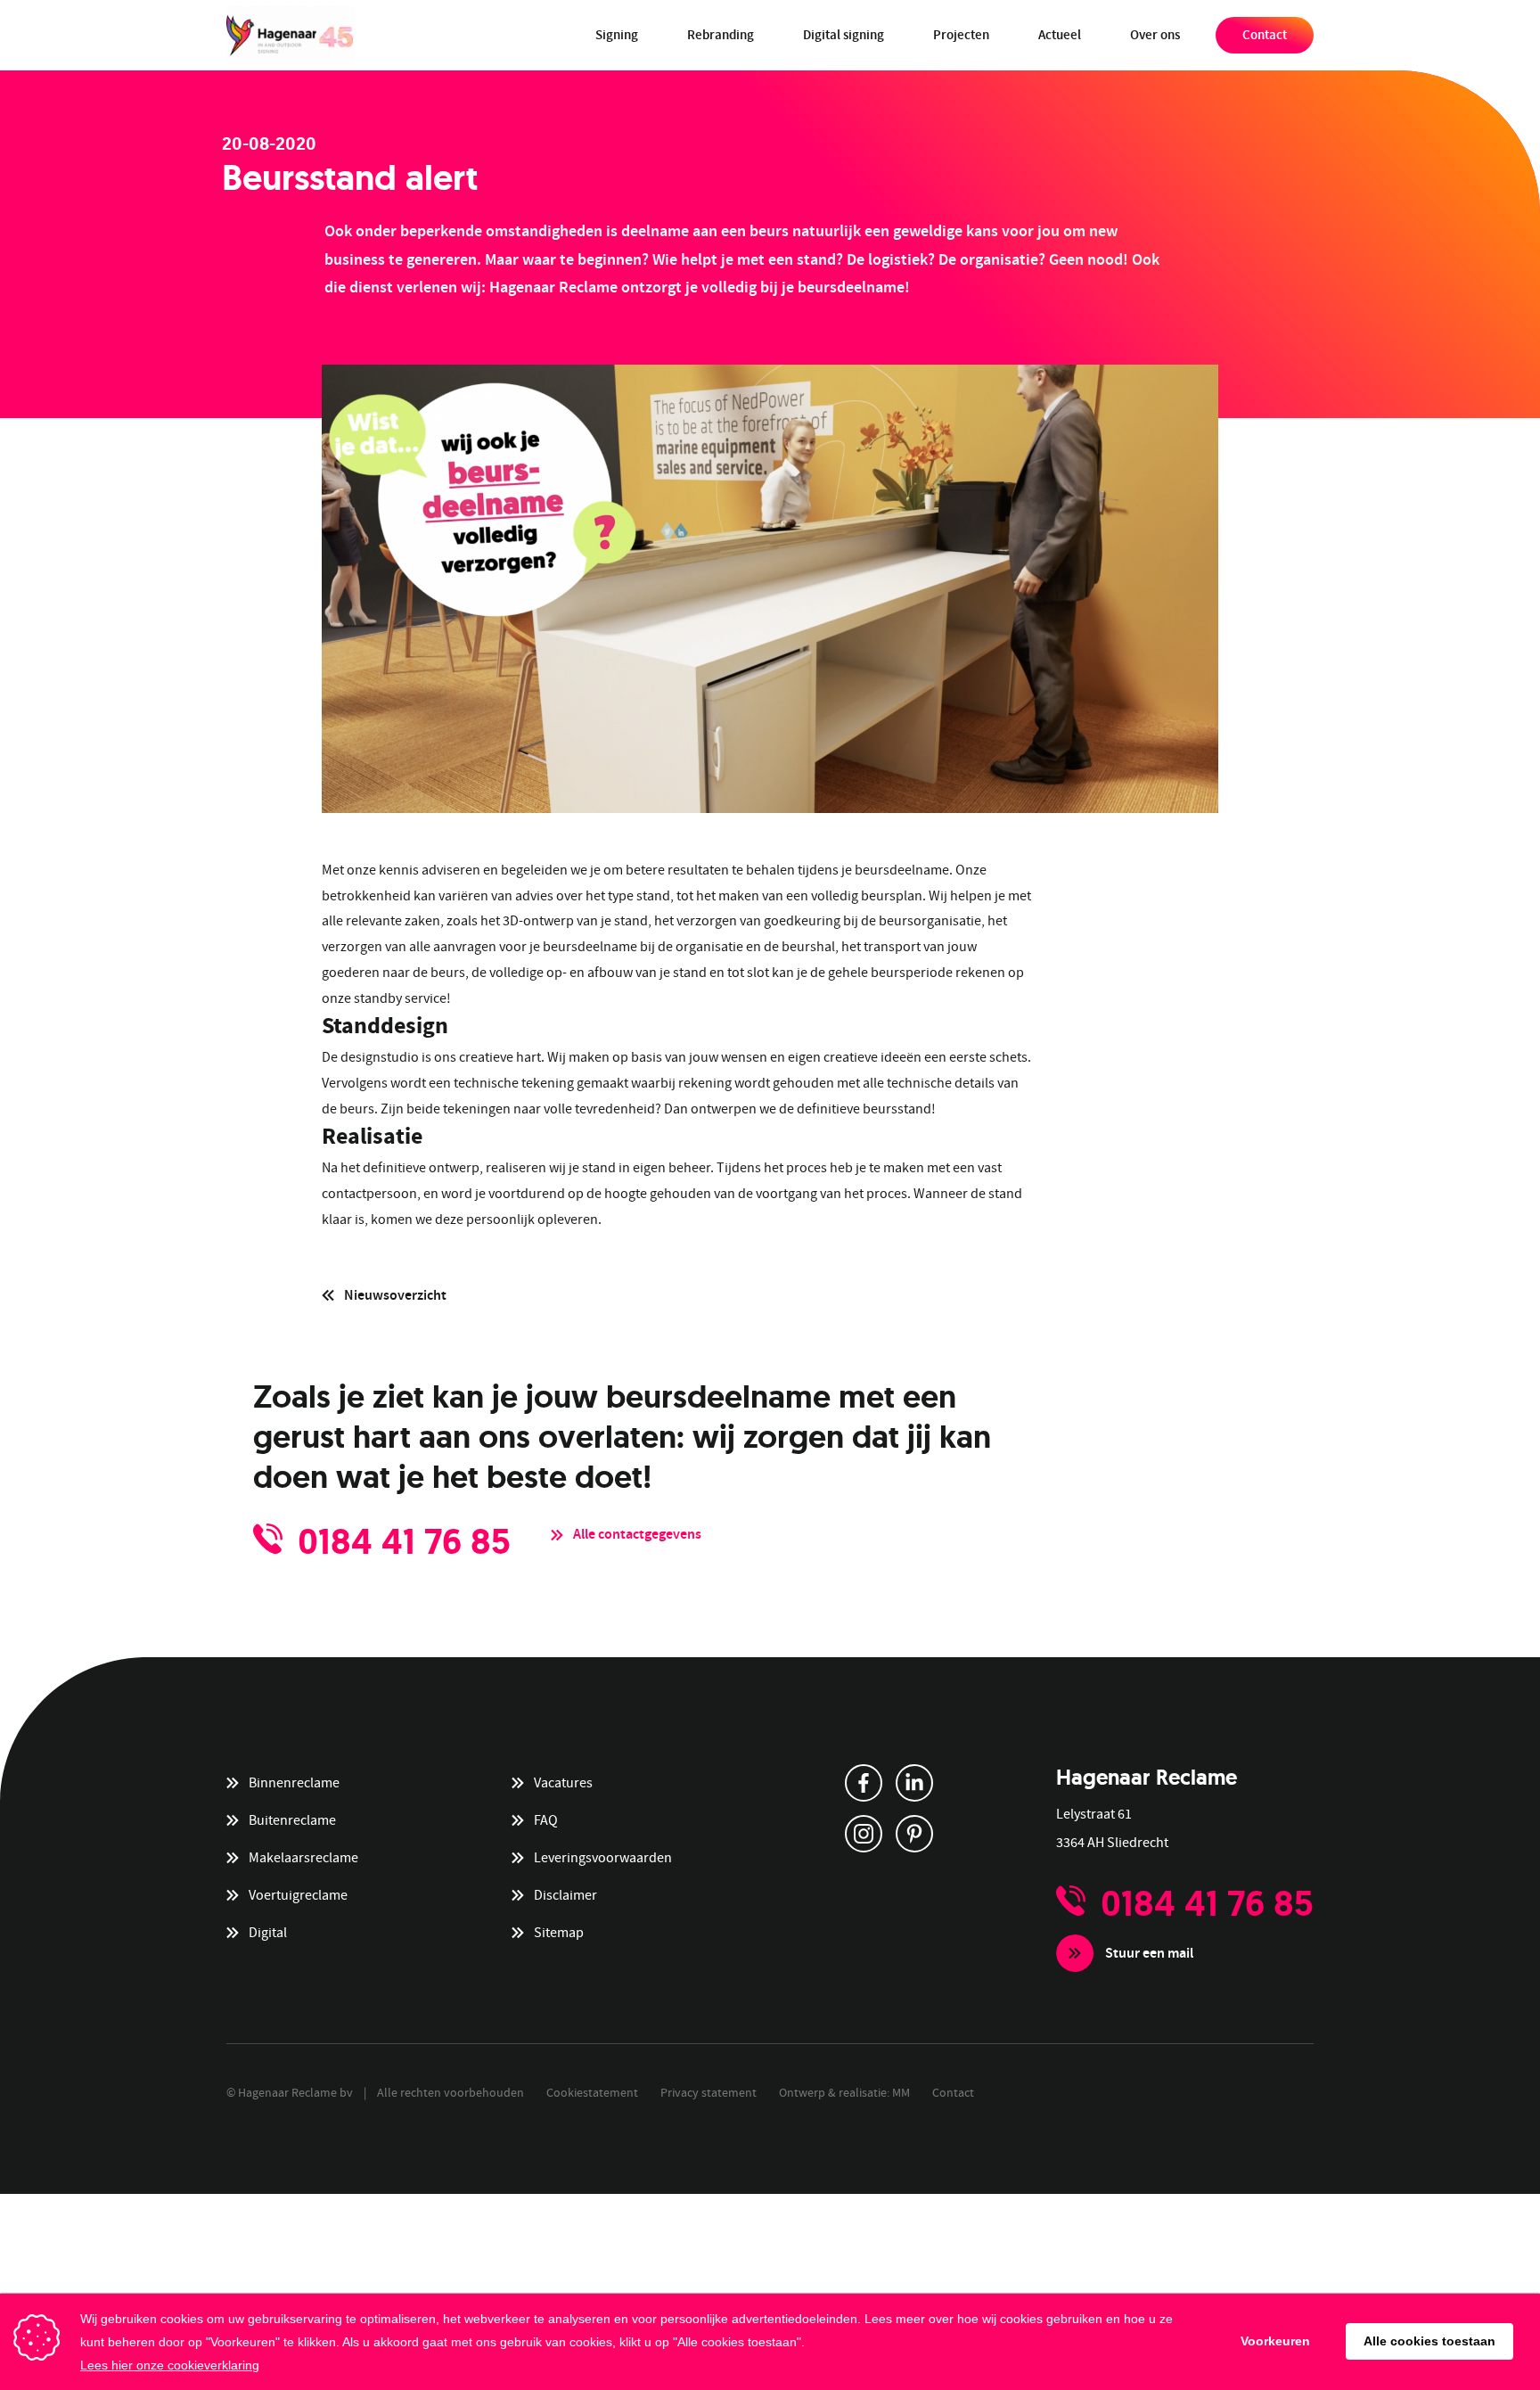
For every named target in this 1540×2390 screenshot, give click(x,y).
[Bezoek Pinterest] (914, 1834)
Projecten (961, 35)
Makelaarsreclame (303, 1858)
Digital (268, 1933)
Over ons (1155, 35)
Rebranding (721, 35)
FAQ (546, 1820)
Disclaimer (565, 1895)
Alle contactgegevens (637, 1534)
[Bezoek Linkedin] (914, 1783)
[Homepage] (291, 35)
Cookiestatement (592, 2092)
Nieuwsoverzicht (395, 1295)
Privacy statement (709, 2092)
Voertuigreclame (298, 1895)
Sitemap (559, 1933)
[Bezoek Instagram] (864, 1834)
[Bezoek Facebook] (864, 1783)
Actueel (1060, 35)
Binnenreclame (294, 1783)
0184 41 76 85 (404, 1541)
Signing (617, 35)
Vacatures (563, 1783)
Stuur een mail (1149, 1953)
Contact (1265, 35)
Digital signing (844, 35)
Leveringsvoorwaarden (603, 1858)
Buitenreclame (292, 1820)
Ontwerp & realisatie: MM (844, 2092)
